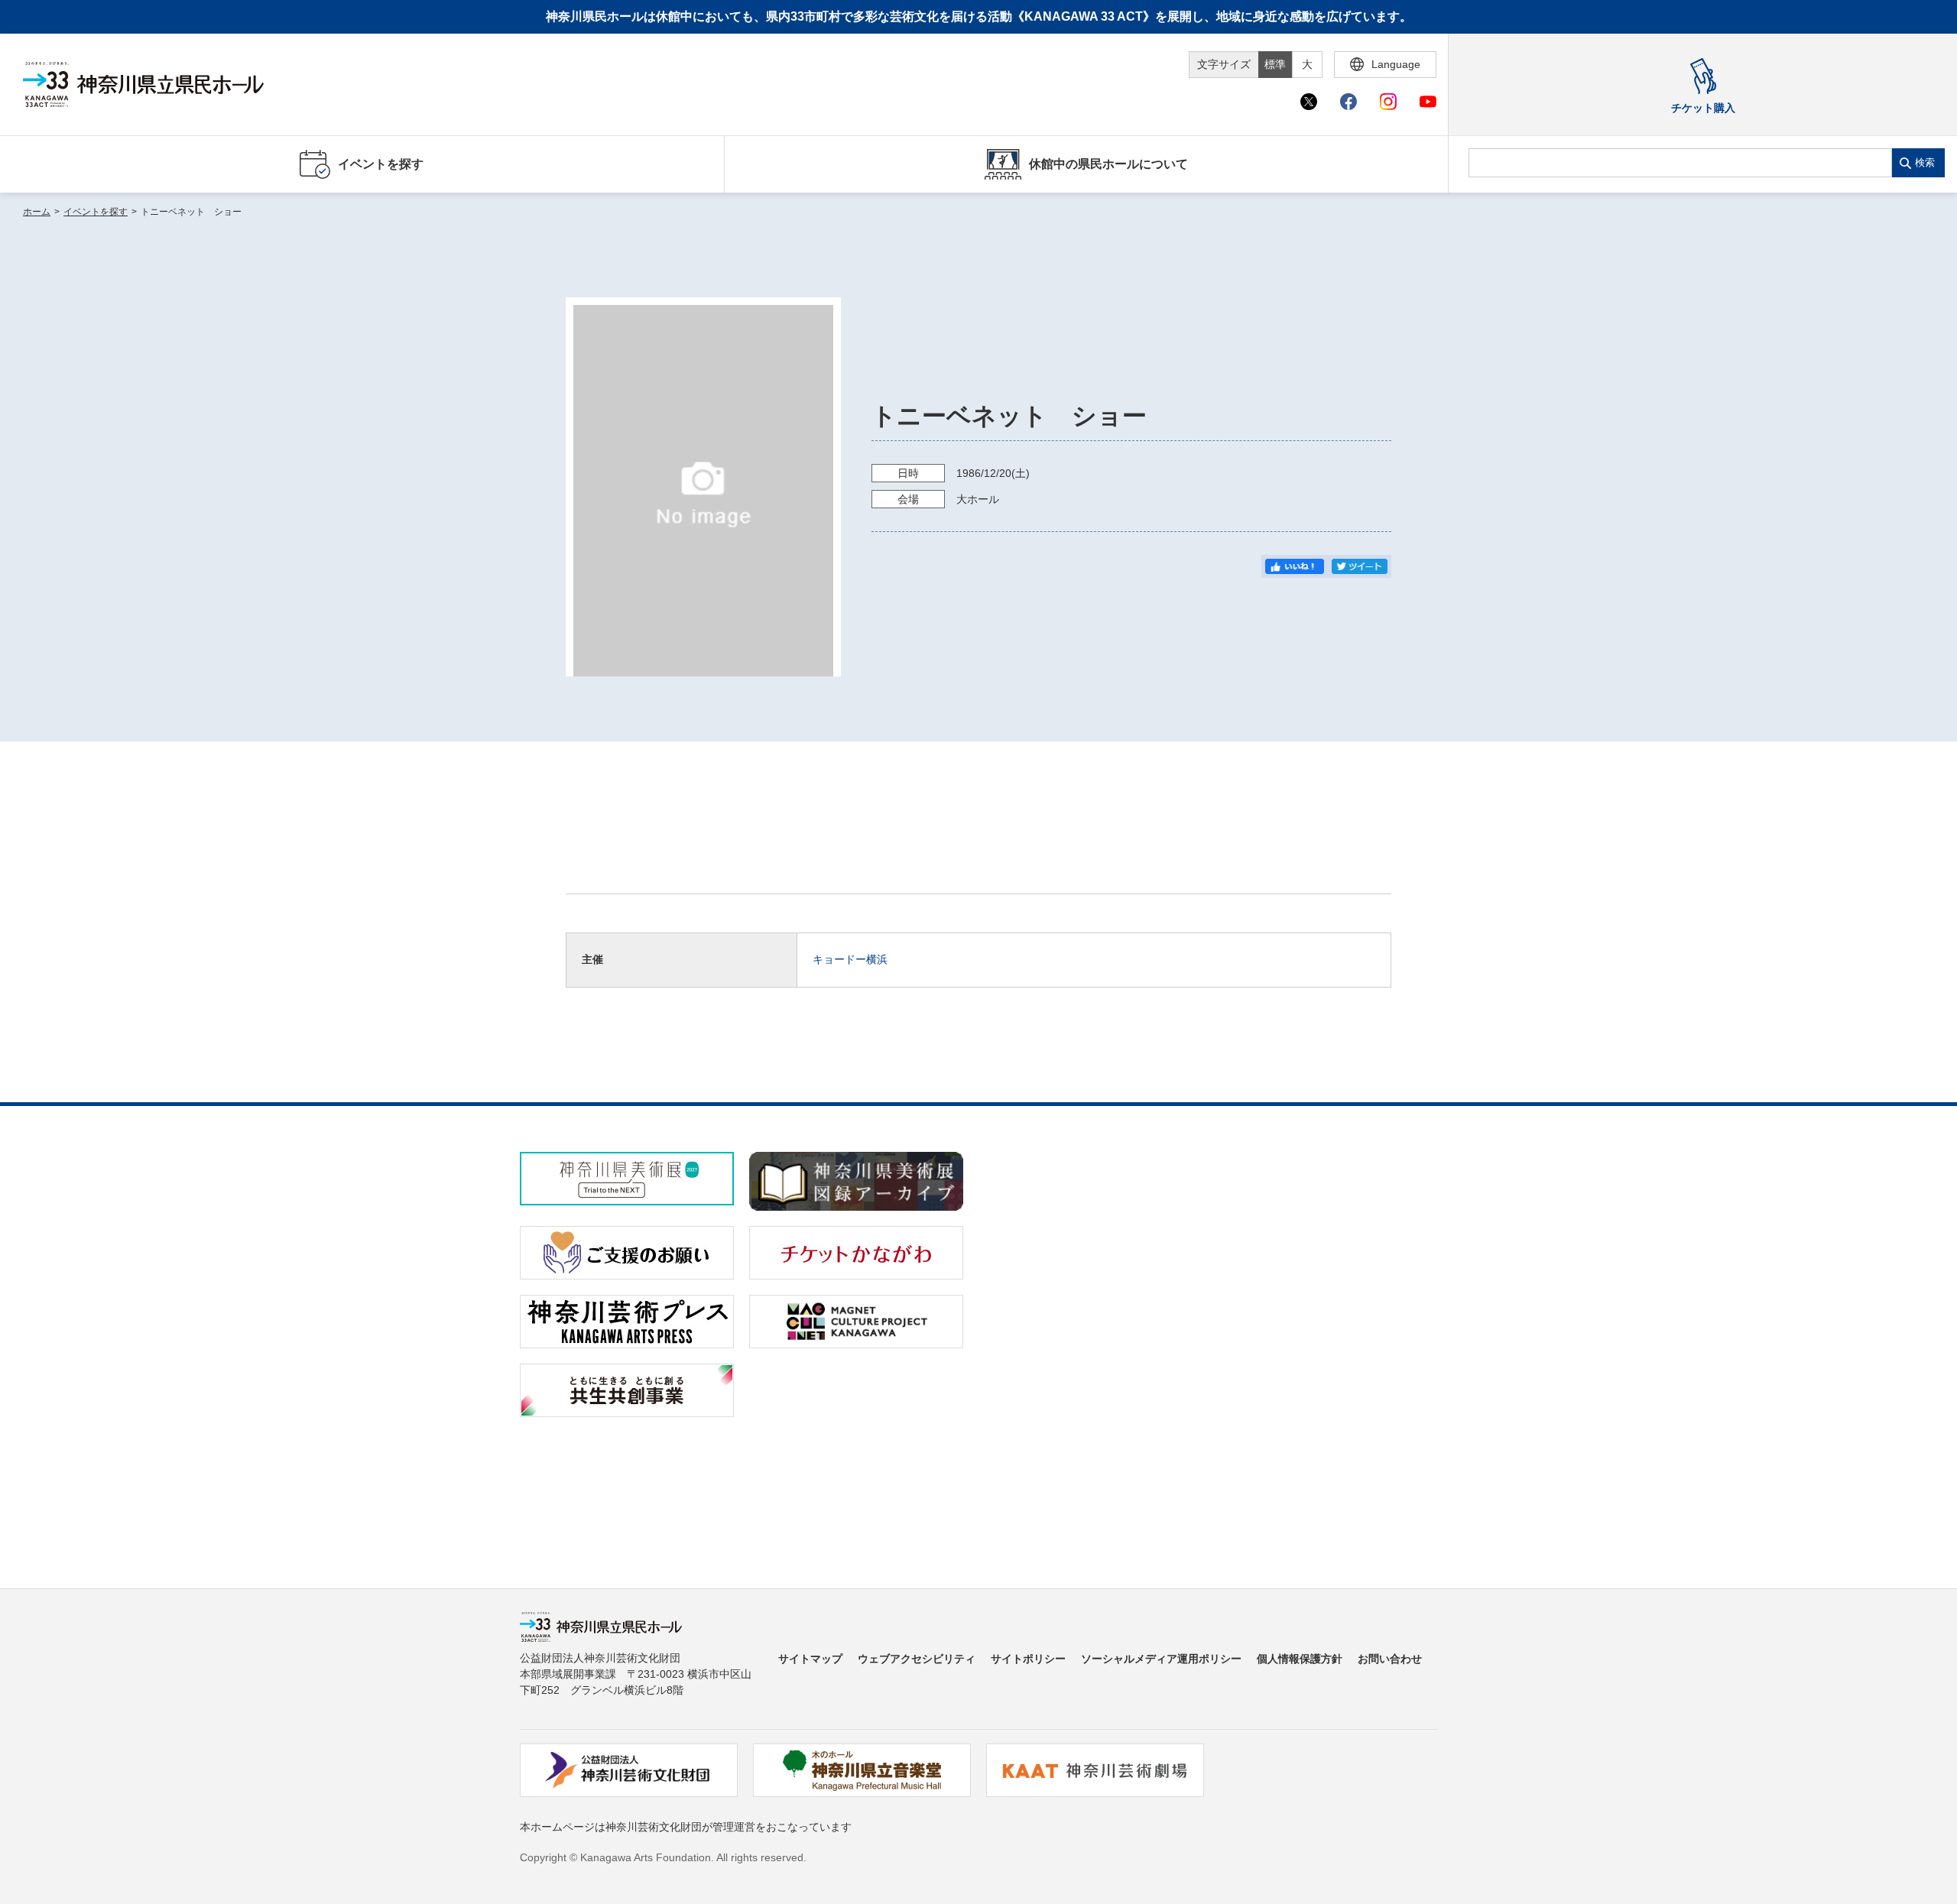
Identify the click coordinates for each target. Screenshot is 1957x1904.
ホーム (37, 212)
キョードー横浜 (850, 959)
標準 (1275, 64)
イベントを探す (96, 212)
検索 (1925, 162)
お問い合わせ (1390, 1659)
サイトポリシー (1028, 1659)
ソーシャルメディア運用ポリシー (1161, 1659)
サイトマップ (810, 1659)
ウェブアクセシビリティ (917, 1659)
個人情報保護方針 (1300, 1659)
